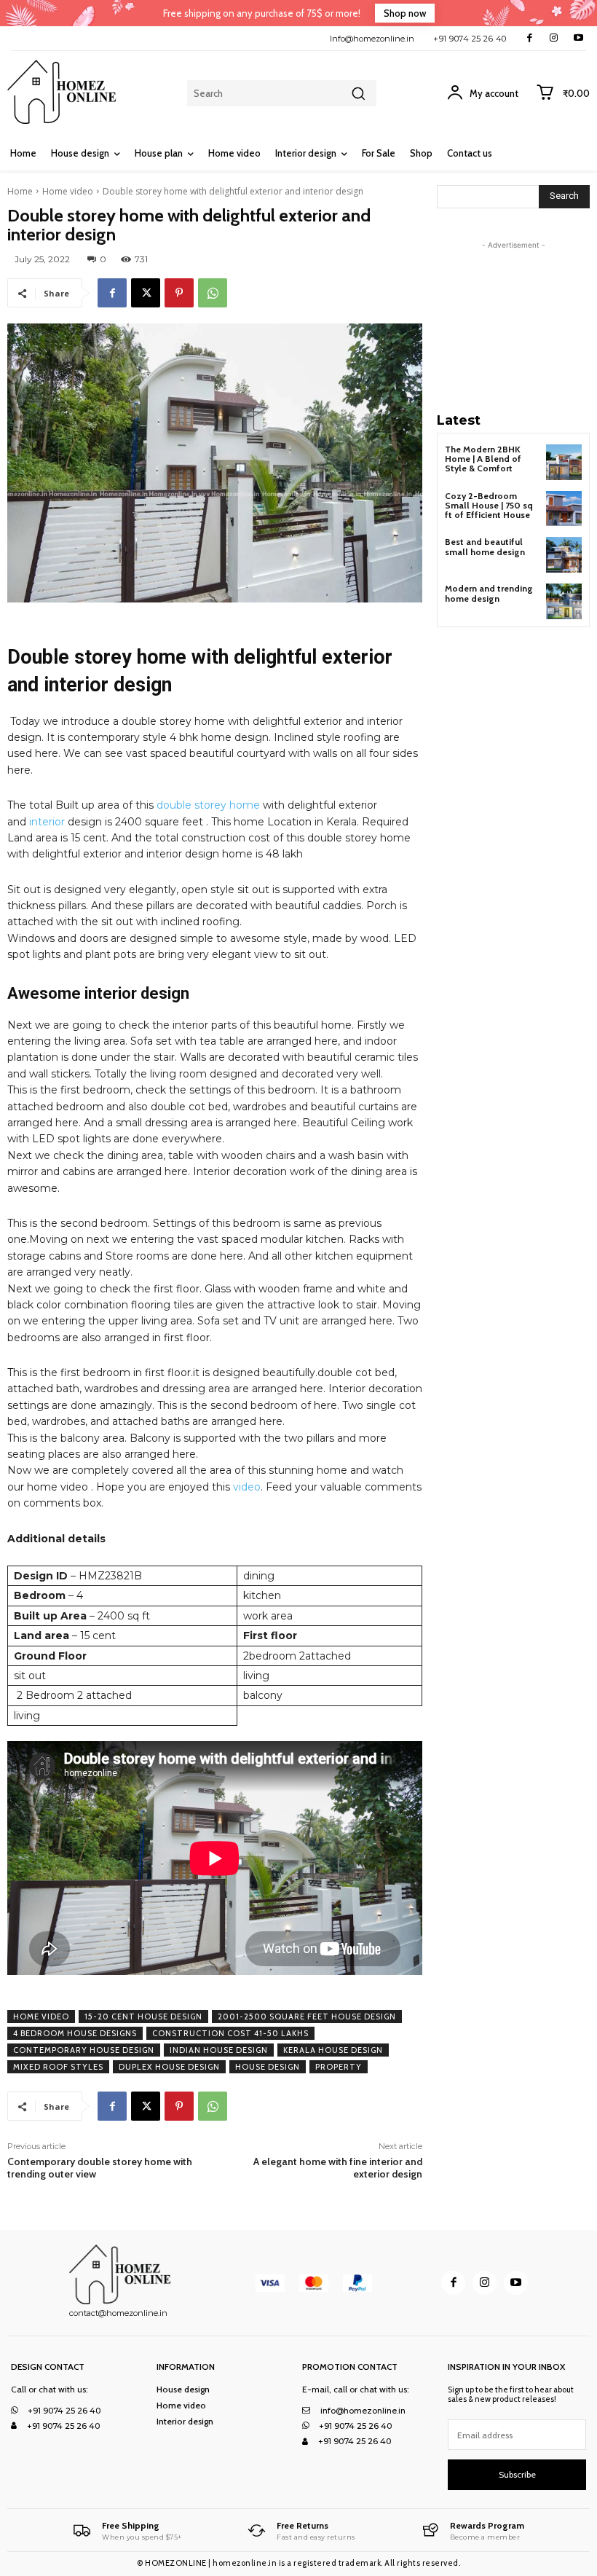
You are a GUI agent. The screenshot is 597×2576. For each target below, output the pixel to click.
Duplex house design (169, 2067)
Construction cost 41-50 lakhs (230, 2033)
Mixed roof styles (58, 2067)
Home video (68, 191)
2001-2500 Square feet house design (307, 2017)
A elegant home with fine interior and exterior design (338, 2168)
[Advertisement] (517, 326)
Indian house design (219, 2050)
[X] (146, 293)
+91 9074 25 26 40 (470, 39)
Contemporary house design (84, 2050)
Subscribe (517, 2474)
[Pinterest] (179, 293)
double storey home (208, 805)
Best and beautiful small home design (485, 546)
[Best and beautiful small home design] (564, 555)
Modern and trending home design (489, 593)
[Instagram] (554, 38)
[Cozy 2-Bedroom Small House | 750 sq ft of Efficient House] (564, 509)
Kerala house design (333, 2050)
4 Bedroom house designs (75, 2033)
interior (46, 822)
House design (268, 2067)
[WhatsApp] (213, 293)
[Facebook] (530, 38)
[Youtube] (578, 38)
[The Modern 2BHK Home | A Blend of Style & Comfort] (564, 462)
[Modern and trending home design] (564, 601)
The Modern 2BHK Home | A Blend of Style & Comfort (483, 459)
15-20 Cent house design (143, 2017)
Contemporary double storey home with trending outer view (100, 2168)
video (245, 1487)
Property (339, 2067)
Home (20, 191)
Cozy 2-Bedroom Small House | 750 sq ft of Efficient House (489, 505)
